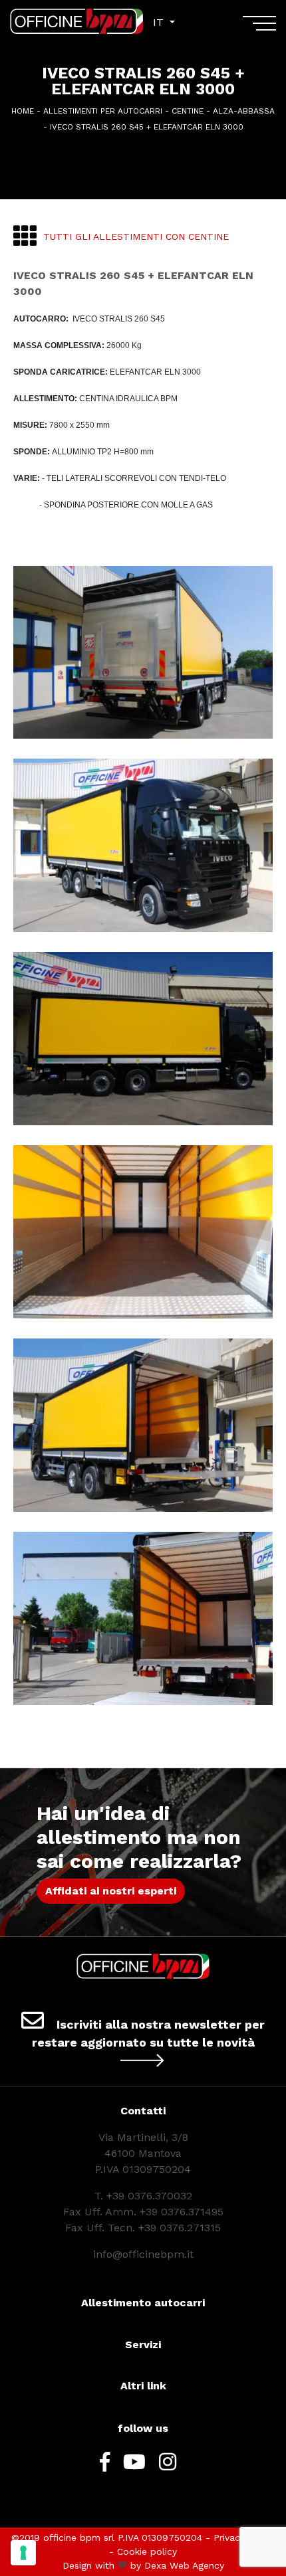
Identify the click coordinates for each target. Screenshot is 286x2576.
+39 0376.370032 (149, 2196)
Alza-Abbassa (244, 111)
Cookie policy (147, 2551)
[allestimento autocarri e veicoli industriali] (76, 21)
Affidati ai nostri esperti (111, 1891)
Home (23, 111)
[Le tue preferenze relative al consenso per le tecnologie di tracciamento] (23, 2553)
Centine (188, 111)
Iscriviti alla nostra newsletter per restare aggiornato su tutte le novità (149, 2033)
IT (160, 22)
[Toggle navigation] (259, 28)
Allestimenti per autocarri (103, 111)
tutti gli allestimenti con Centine (136, 236)
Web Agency (197, 2565)
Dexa (155, 2565)
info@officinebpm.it (143, 2254)
